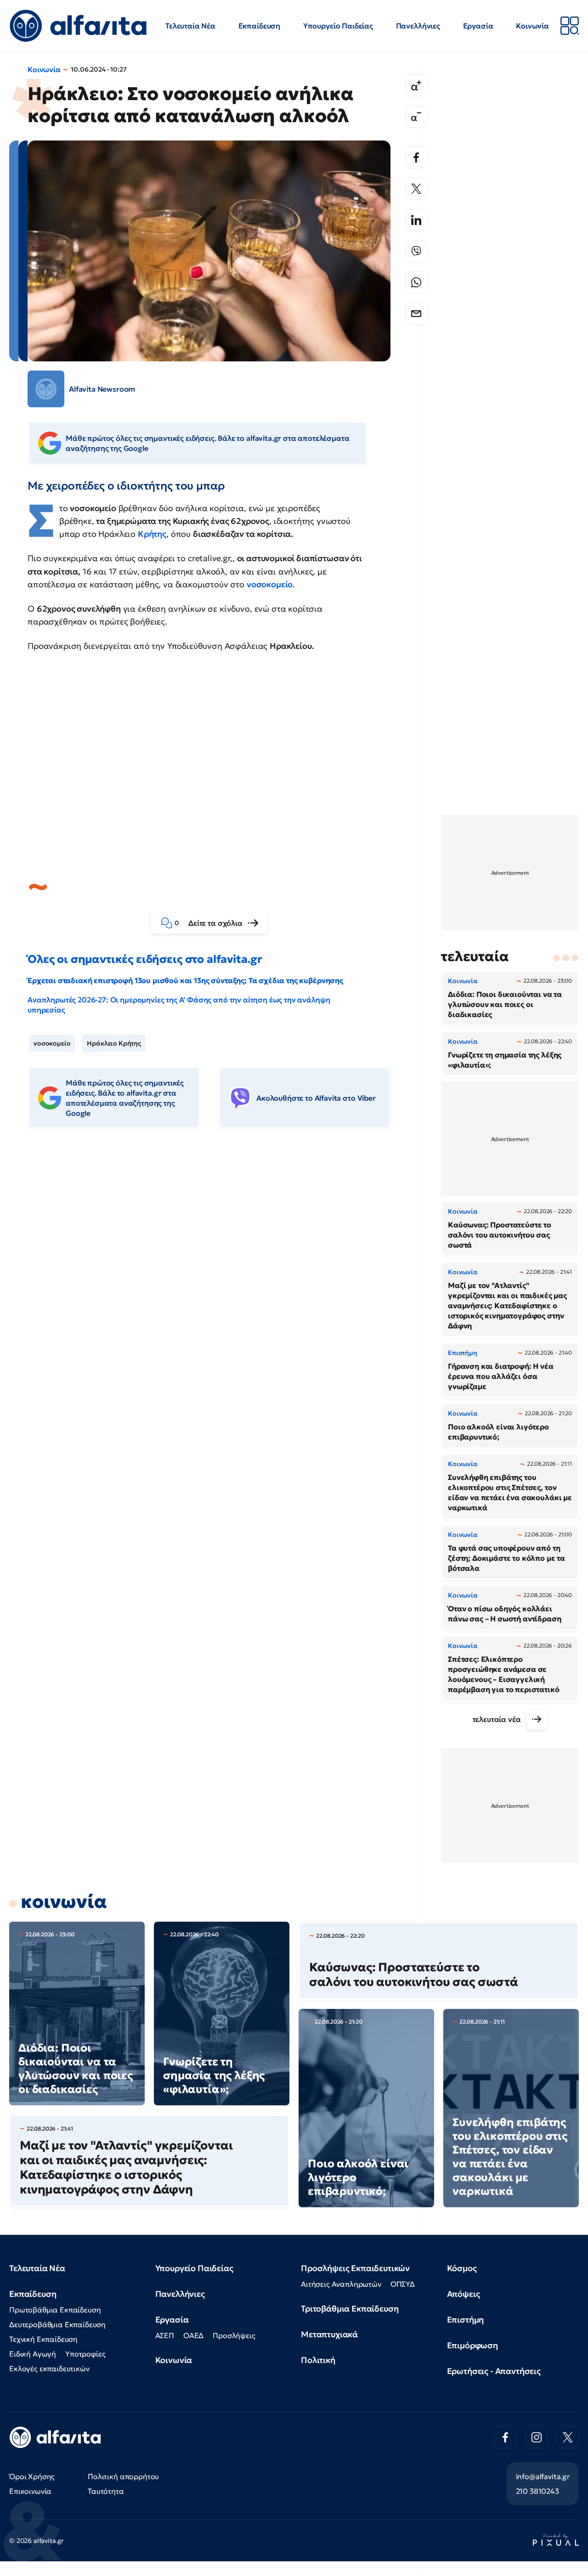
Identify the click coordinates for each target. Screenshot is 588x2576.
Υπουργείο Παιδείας (338, 26)
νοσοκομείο (270, 584)
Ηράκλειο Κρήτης (114, 1043)
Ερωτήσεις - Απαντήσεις (494, 2371)
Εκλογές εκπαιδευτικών (49, 2368)
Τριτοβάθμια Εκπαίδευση (350, 2309)
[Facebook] (416, 157)
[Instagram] (537, 2437)
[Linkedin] (416, 220)
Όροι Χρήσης (32, 2476)
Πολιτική (318, 2360)
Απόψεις (464, 2294)
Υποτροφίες (85, 2354)
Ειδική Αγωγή (33, 2354)
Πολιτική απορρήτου (123, 2476)
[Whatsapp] (416, 282)
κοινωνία (64, 1901)
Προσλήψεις (234, 2335)
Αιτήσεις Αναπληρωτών (341, 2284)
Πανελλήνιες (418, 26)
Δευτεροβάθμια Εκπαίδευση (57, 2324)
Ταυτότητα (106, 2491)
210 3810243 (537, 2491)
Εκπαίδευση (259, 26)
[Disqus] (216, 1277)
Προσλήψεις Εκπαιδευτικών (355, 2268)
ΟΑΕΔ (193, 2335)
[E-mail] (416, 314)
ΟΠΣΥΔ (403, 2284)
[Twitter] (416, 189)
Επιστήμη (466, 2320)
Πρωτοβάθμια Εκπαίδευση (55, 2310)
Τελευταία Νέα (190, 26)
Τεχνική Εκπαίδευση (43, 2339)
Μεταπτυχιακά (329, 2334)
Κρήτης (152, 534)
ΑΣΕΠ (165, 2335)
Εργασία (478, 26)
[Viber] (416, 251)
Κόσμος (462, 2268)
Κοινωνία (532, 26)
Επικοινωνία (30, 2491)
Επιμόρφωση (472, 2345)
